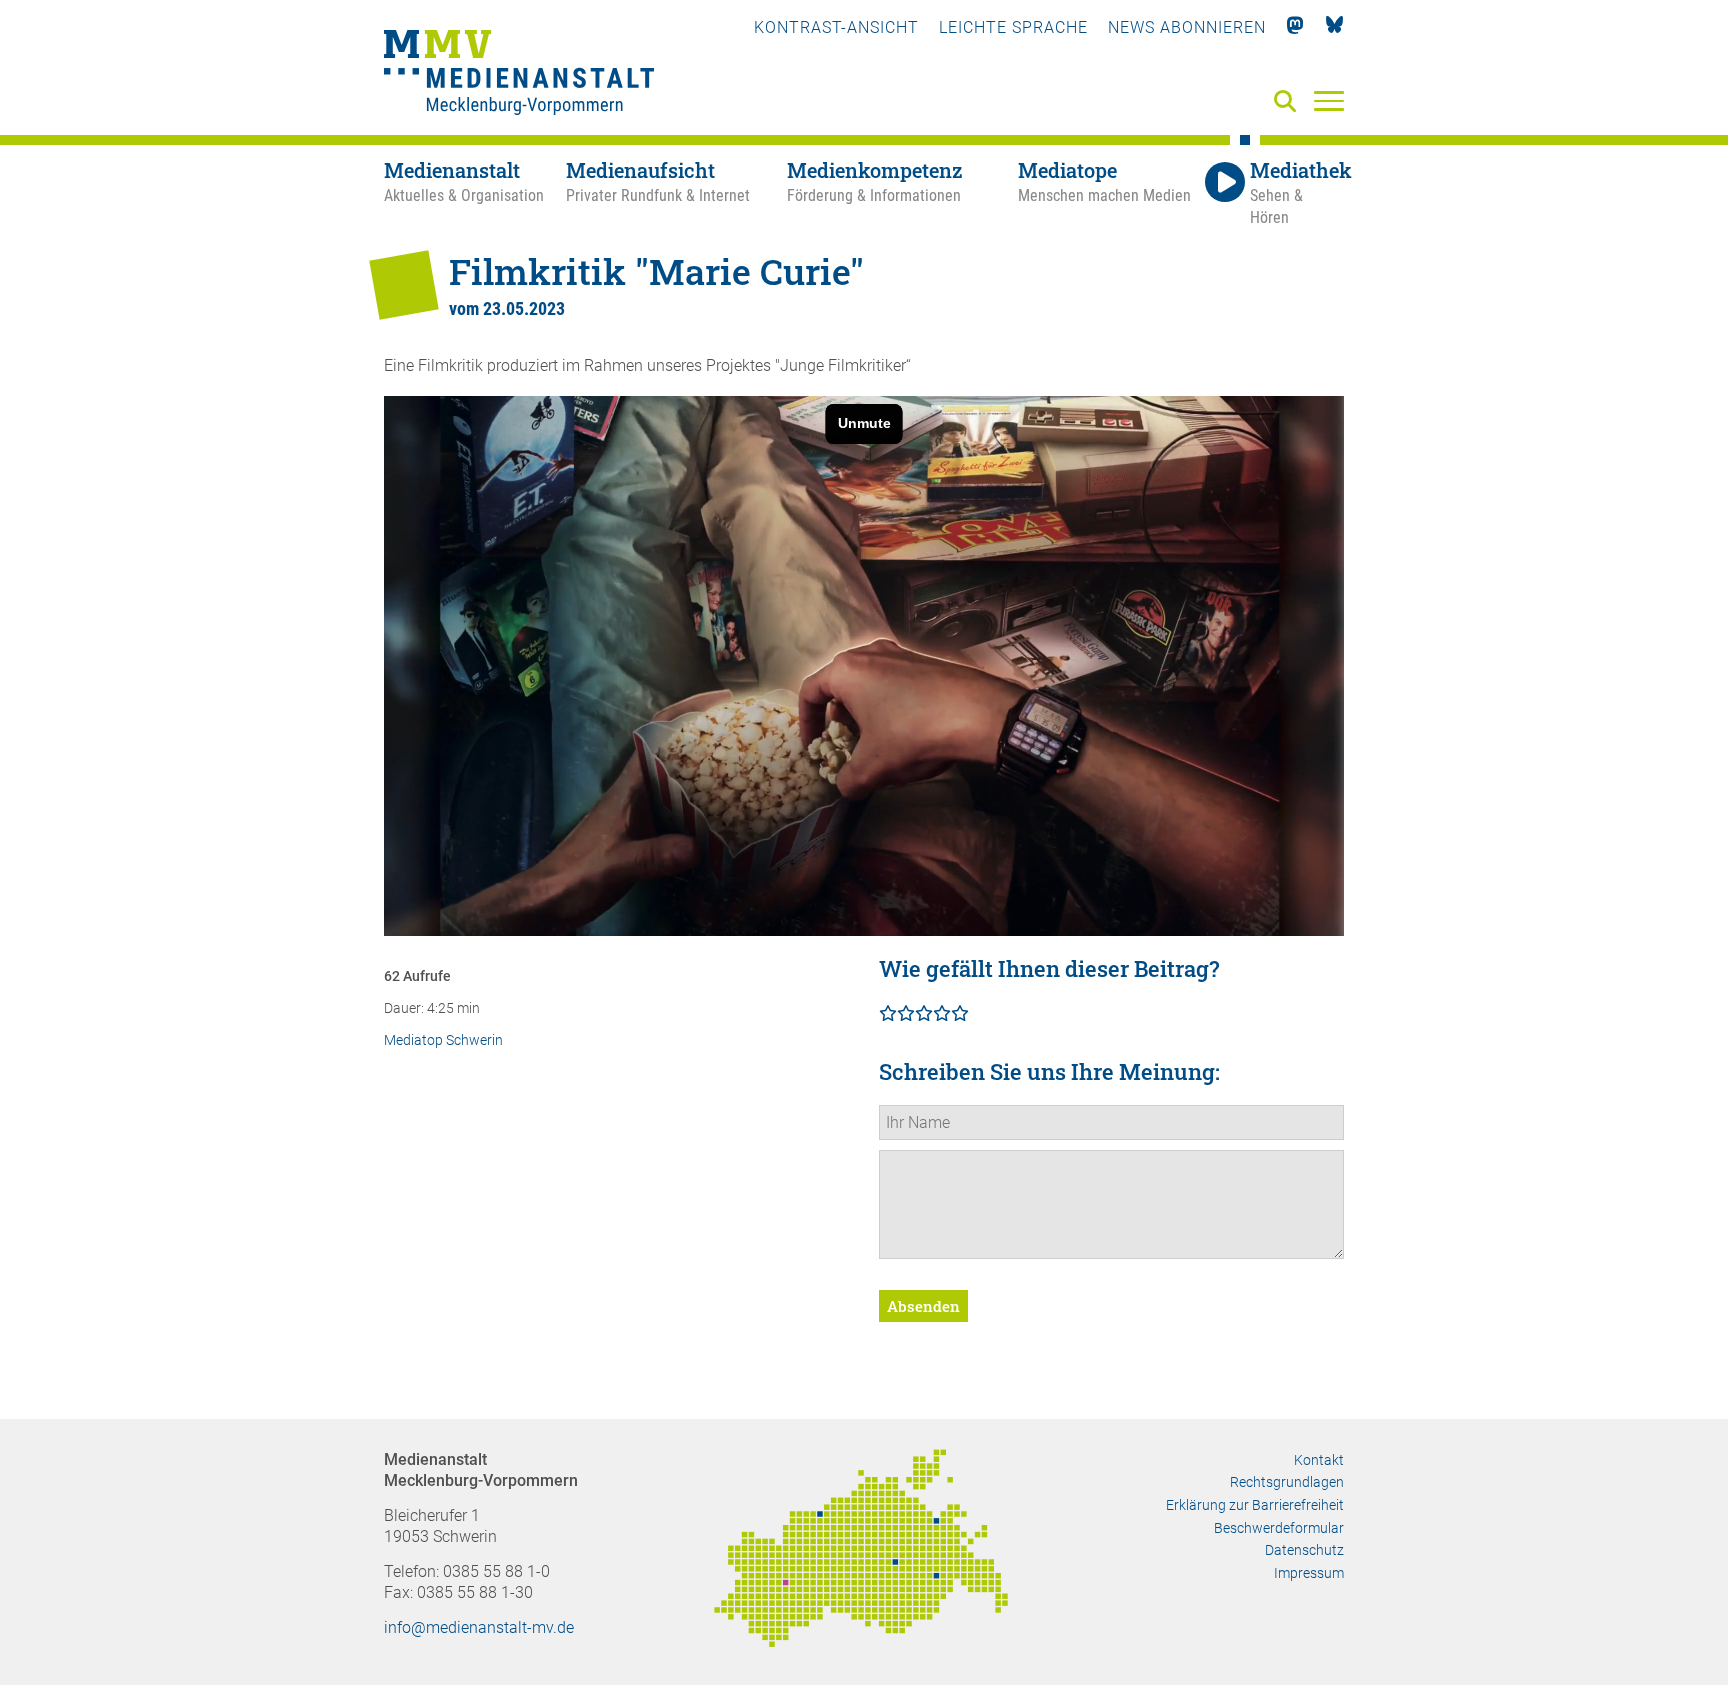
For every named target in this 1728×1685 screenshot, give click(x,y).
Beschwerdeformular (1279, 1528)
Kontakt (1319, 1460)
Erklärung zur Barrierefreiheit (1255, 1505)
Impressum (1309, 1573)
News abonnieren (1187, 27)
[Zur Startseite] (519, 75)
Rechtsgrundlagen (1287, 1482)
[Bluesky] (1334, 27)
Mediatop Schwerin (443, 1040)
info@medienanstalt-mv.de (479, 1627)
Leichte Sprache (1013, 27)
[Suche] (1289, 102)
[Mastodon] (1295, 27)
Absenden (923, 1306)
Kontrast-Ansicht (836, 27)
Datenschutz (1304, 1550)
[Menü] (1329, 100)
